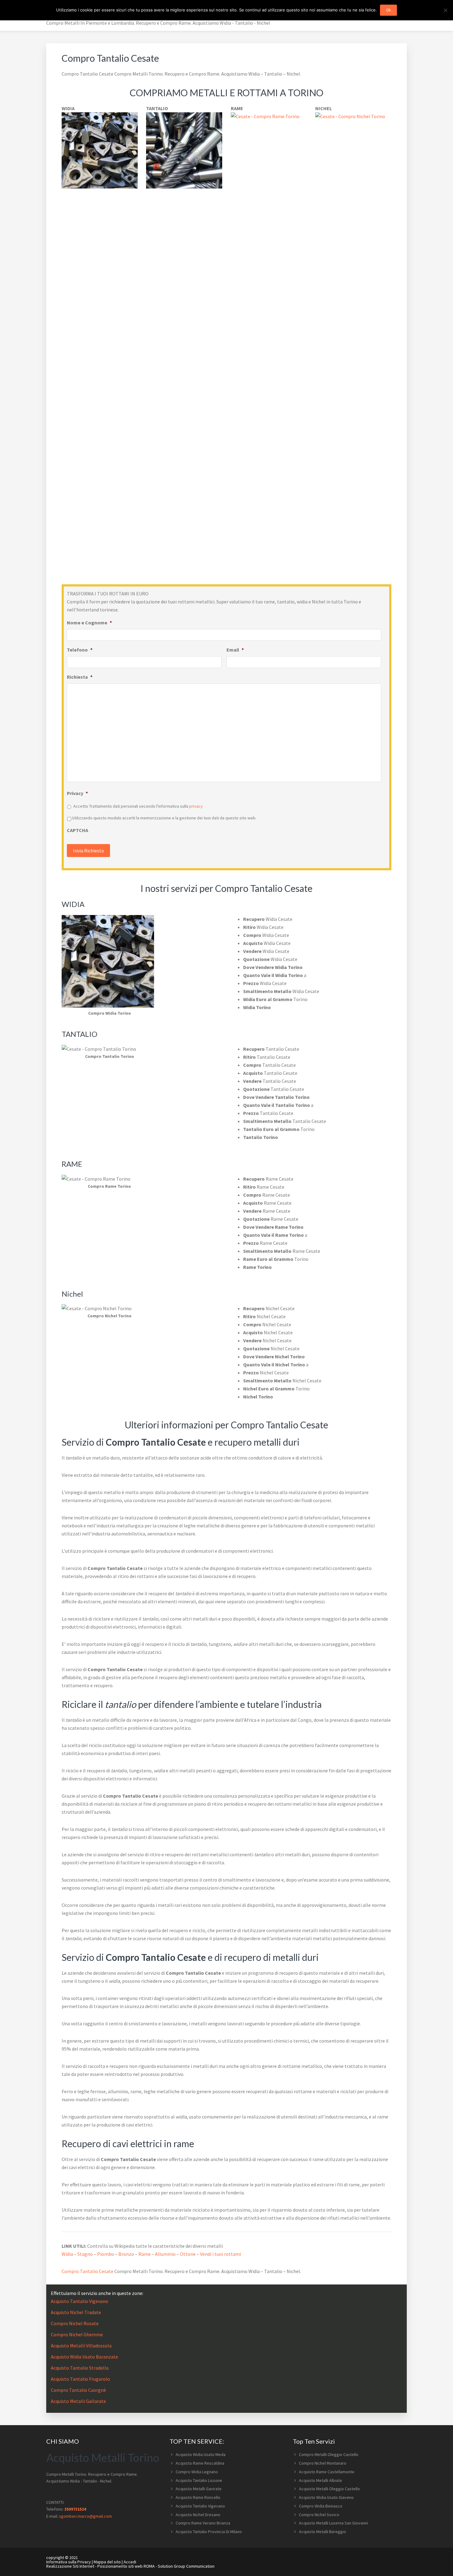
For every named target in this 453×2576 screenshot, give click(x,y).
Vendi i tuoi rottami (220, 2254)
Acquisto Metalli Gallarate (78, 2401)
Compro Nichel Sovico (319, 2515)
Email (235, 650)
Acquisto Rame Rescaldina (200, 2463)
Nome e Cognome (89, 623)
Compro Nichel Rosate (75, 2323)
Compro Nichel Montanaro (323, 2463)
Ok (388, 10)
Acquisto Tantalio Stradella (80, 2368)
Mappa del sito (107, 2562)
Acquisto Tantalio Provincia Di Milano (209, 2532)
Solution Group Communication (186, 2566)
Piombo (106, 2254)
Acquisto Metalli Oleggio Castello (329, 2489)
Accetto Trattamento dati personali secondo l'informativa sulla (138, 806)
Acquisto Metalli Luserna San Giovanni (333, 2523)
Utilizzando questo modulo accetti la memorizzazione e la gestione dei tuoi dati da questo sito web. (164, 818)
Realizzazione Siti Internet (70, 2566)
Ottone (188, 2254)
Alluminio (165, 2254)
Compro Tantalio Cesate (88, 2271)
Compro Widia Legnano (197, 2472)
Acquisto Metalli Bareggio (322, 2532)
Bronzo (126, 2254)
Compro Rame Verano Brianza (203, 2523)
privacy (196, 806)
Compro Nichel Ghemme (77, 2334)
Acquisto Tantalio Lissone (199, 2480)
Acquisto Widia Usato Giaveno (326, 2497)
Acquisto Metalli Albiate (320, 2480)
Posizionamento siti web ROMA (126, 2566)
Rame (145, 2254)
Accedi (130, 2562)
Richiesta (80, 677)
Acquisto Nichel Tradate (76, 2312)
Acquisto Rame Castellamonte (327, 2472)
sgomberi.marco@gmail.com (85, 2516)
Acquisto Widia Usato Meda (201, 2454)
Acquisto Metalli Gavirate (199, 2489)
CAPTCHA (78, 830)
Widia (67, 2254)
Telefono (80, 650)
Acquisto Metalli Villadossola (81, 2346)
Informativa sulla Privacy (69, 2562)
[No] (445, 10)
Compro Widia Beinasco (321, 2506)
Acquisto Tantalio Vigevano (80, 2301)
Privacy (77, 793)
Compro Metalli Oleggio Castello (329, 2454)
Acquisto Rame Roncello (198, 2497)
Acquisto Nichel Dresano (198, 2515)
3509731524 (75, 2509)
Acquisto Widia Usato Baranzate (84, 2357)
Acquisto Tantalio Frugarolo (80, 2379)
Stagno (85, 2254)
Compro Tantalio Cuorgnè (78, 2390)
